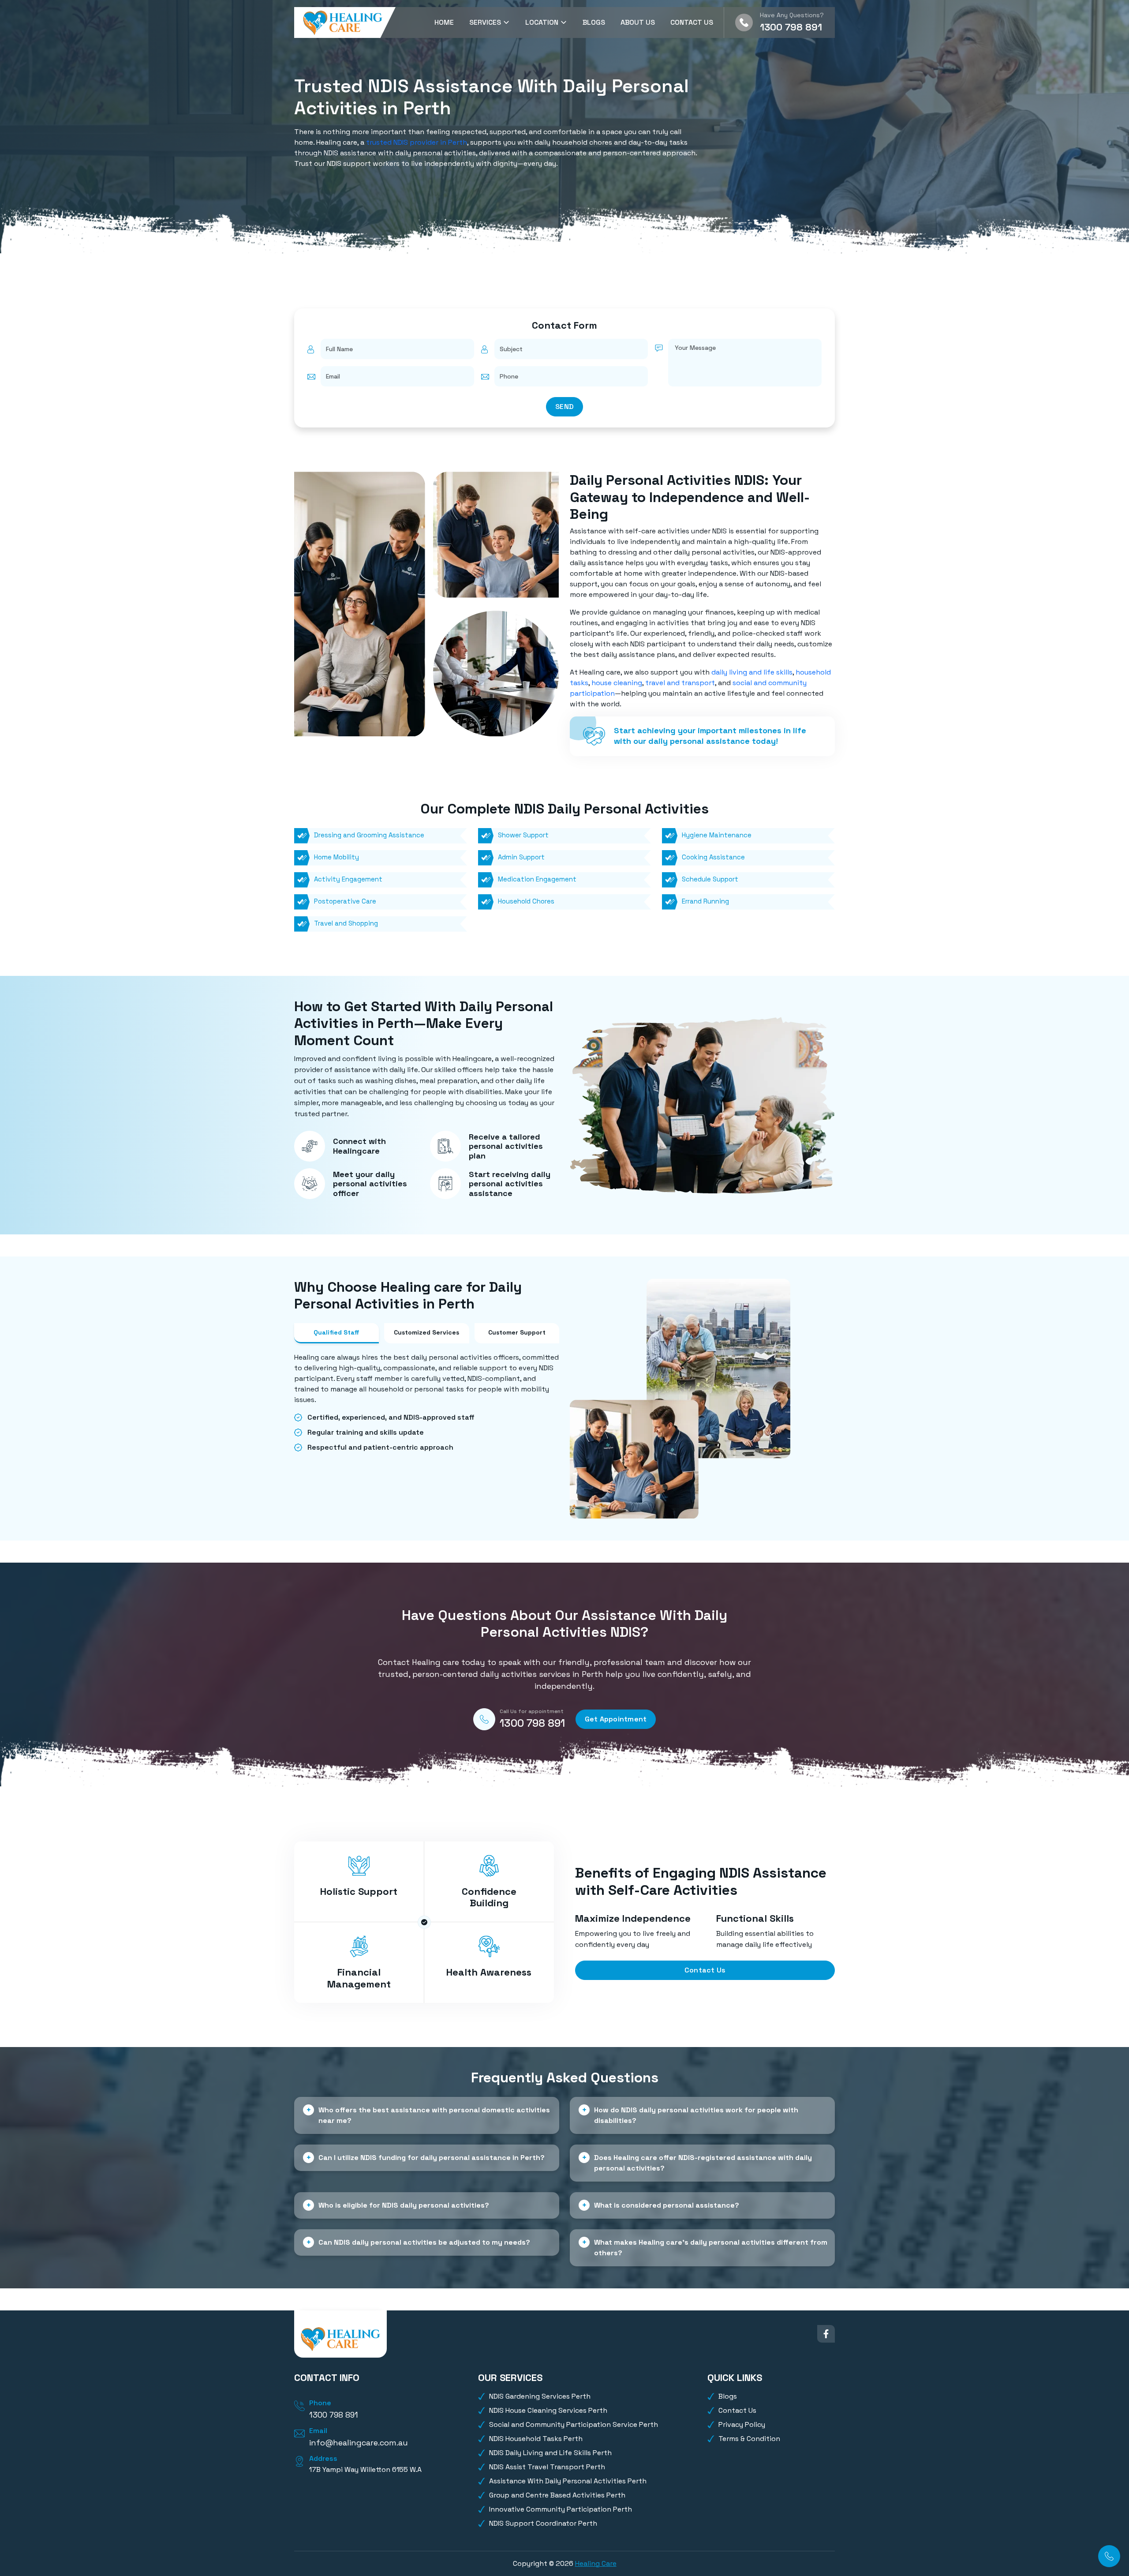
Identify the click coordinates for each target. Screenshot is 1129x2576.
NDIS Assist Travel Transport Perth (547, 2467)
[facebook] (826, 2334)
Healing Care (596, 2563)
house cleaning (617, 683)
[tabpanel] (427, 1402)
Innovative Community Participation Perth (561, 2509)
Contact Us (692, 22)
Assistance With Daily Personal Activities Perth (568, 2481)
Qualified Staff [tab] (336, 1332)
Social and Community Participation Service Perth (574, 2424)
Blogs (594, 22)
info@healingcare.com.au (359, 2443)
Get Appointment (616, 1719)
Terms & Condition (749, 2439)
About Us (638, 22)
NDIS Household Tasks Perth (536, 2439)
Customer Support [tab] (517, 1332)
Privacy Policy (742, 2424)
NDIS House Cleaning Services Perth (548, 2410)
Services (486, 22)
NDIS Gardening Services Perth (540, 2396)
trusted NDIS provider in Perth (417, 142)
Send (564, 407)
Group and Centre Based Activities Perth (557, 2495)
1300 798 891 (791, 27)
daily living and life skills (752, 672)
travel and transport (680, 683)
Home (444, 22)
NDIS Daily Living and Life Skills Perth (550, 2453)
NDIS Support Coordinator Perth (543, 2523)
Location (543, 22)
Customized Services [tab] (426, 1332)
